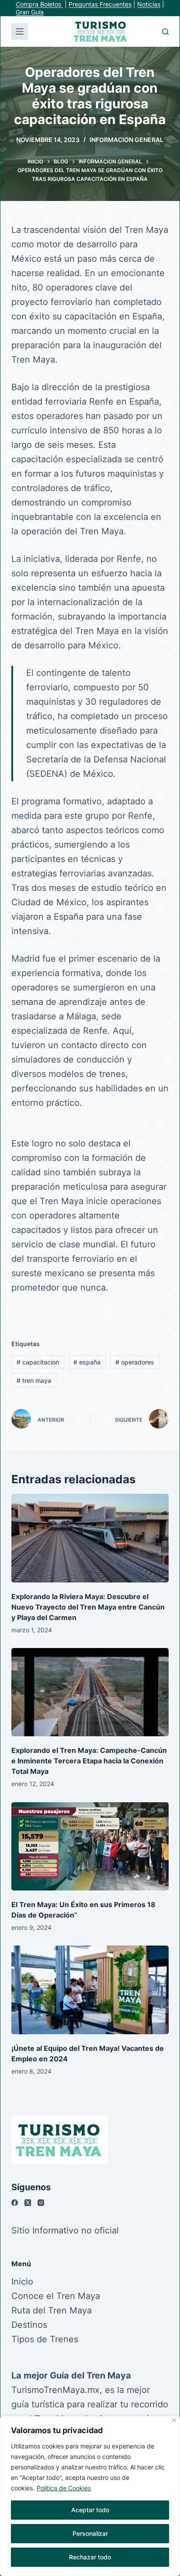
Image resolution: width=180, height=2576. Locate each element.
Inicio (22, 2282)
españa (87, 1362)
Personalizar (90, 2533)
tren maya (34, 1380)
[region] (90, 2496)
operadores (135, 1362)
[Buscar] (165, 32)
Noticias (149, 4)
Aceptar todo (90, 2510)
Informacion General (126, 140)
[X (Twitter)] (28, 2203)
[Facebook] (15, 2203)
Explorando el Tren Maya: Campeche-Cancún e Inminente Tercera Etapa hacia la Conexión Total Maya (89, 1761)
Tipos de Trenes (45, 2339)
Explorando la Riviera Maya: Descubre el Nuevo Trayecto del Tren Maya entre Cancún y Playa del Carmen (88, 1607)
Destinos (29, 2325)
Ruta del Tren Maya (52, 2310)
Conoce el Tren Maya (56, 2296)
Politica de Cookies (64, 2488)
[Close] (174, 2420)
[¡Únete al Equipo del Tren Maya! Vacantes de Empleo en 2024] (90, 1990)
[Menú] (20, 31)
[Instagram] (41, 2203)
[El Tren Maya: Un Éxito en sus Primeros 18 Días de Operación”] (90, 1847)
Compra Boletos (39, 4)
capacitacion (38, 1362)
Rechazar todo (90, 2557)
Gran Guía (30, 12)
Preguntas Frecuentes (100, 4)
